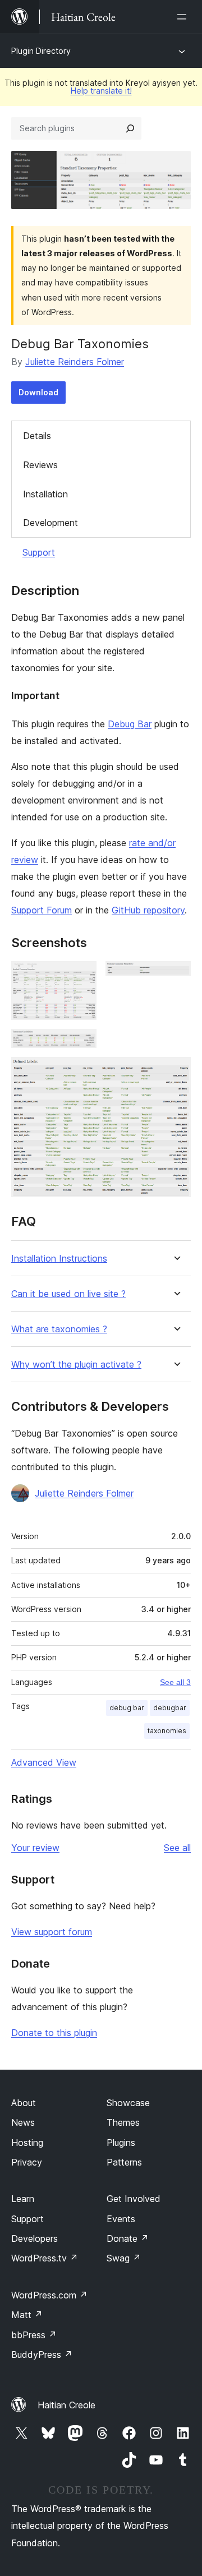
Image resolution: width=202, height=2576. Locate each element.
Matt (27, 2315)
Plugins (121, 2143)
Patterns (124, 2162)
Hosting (27, 2143)
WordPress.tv (45, 2258)
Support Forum (42, 910)
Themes (123, 2122)
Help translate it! (101, 91)
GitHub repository (148, 910)
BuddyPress (42, 2355)
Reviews (40, 465)
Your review (35, 1848)
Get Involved (134, 2199)
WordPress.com (49, 2295)
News (23, 2122)
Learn (23, 2199)
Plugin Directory (41, 51)
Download (38, 392)
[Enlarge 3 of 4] (81, 1044)
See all (177, 1848)
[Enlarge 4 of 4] (176, 1072)
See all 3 (175, 1682)
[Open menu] (184, 17)
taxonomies (167, 1731)
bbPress (34, 2335)
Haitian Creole (66, 2405)
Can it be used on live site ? (68, 1294)
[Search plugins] (130, 128)
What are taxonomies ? (59, 1329)
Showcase (128, 2103)
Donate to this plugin (54, 2033)
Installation (45, 494)
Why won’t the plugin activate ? (76, 1365)
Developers (35, 2238)
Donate (128, 2238)
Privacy (27, 2162)
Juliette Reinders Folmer (75, 362)
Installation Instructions (59, 1259)
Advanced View (44, 1762)
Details (37, 436)
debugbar (170, 1708)
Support (39, 552)
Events (121, 2219)
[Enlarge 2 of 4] (176, 976)
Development (50, 523)
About (24, 2103)
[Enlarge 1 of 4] (81, 976)
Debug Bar (130, 724)
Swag (124, 2258)
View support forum (52, 1932)
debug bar (127, 1708)
